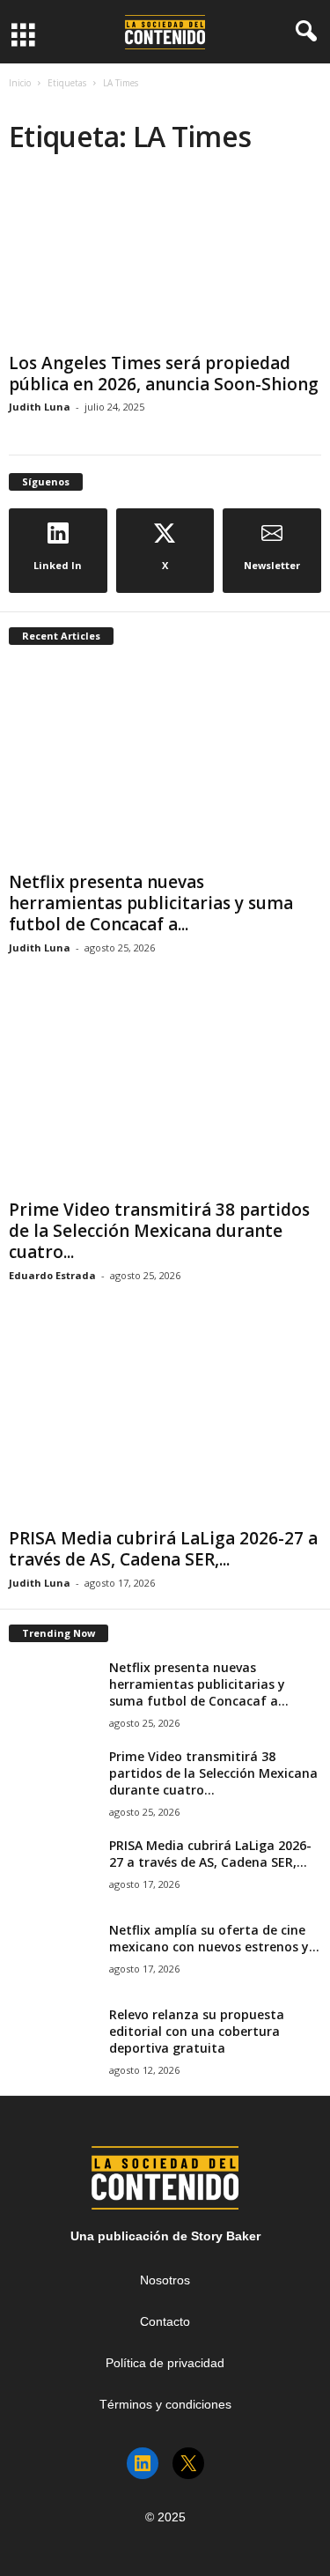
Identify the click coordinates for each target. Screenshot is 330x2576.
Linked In (58, 565)
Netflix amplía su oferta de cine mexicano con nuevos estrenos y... (214, 1938)
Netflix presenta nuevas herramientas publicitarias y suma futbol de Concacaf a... (151, 903)
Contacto (165, 2321)
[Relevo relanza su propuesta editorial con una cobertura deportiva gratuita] (53, 2039)
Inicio (20, 83)
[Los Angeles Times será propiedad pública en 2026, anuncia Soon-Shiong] (165, 262)
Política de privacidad (165, 2363)
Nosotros (165, 2280)
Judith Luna (40, 407)
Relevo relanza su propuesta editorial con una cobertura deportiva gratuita (197, 2031)
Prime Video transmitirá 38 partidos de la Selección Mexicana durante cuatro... (159, 1231)
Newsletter (272, 565)
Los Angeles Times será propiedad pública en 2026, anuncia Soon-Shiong (164, 374)
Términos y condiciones (165, 2404)
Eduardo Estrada (52, 1275)
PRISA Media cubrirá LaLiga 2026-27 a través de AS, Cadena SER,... (163, 1549)
